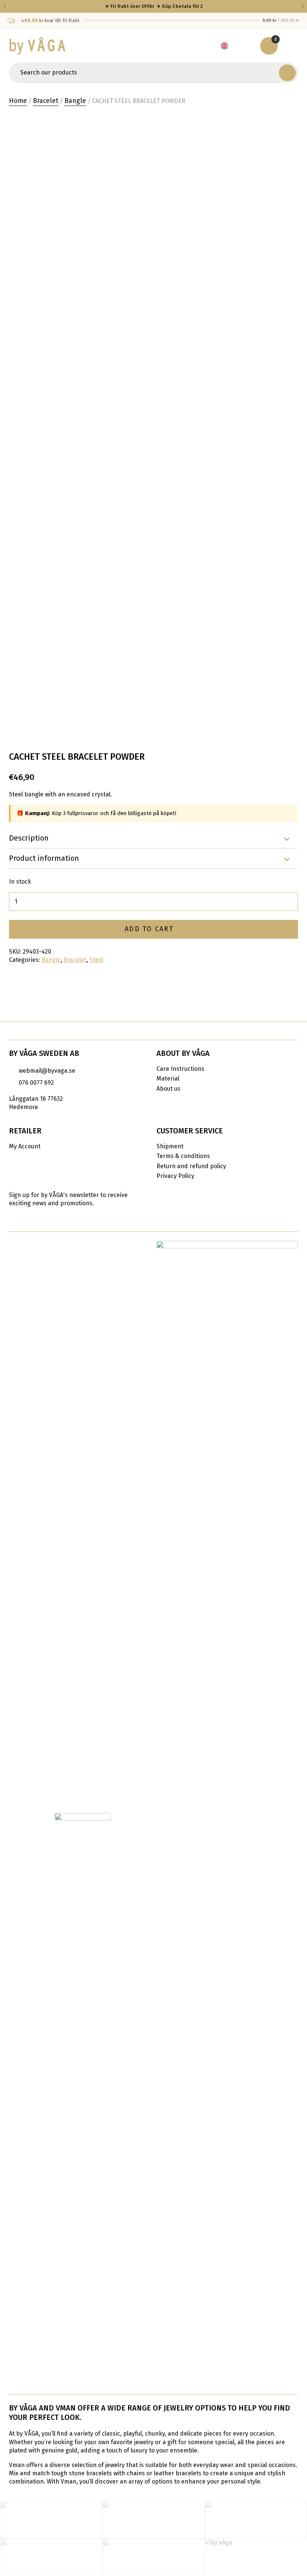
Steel (96, 960)
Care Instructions (180, 1069)
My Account (25, 1146)
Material (168, 1079)
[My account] (247, 46)
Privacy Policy (175, 1176)
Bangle (75, 101)
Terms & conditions (183, 1156)
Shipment (170, 1146)
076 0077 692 (36, 1083)
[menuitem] (228, 46)
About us (168, 1089)
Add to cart (149, 929)
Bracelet (46, 101)
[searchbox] (145, 73)
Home (18, 101)
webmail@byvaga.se (47, 1071)
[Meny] (292, 46)
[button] (287, 73)
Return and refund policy (191, 1166)
